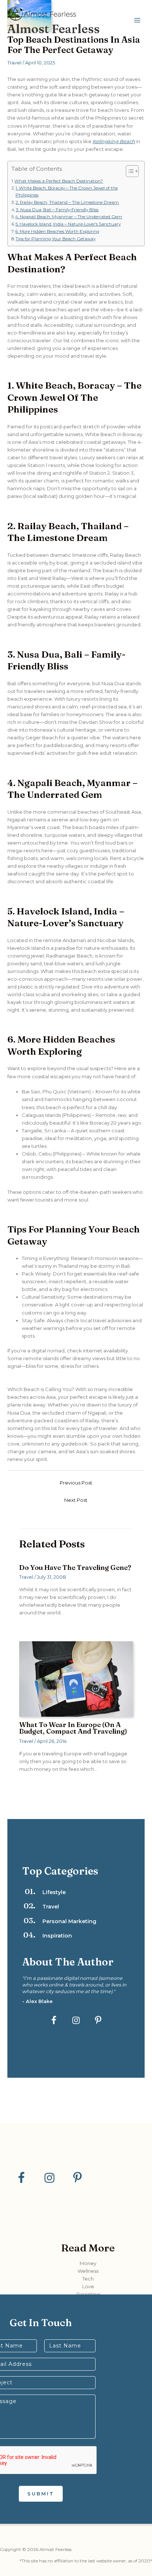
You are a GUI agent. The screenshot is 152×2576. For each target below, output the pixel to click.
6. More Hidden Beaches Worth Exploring (57, 231)
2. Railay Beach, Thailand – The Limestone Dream (67, 202)
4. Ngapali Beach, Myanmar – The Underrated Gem (69, 217)
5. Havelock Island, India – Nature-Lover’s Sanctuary (68, 224)
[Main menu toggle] (137, 20)
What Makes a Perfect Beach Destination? (59, 181)
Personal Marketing (69, 1921)
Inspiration (57, 1936)
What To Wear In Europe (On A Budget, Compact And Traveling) (73, 1728)
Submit (41, 2494)
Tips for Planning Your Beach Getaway (56, 239)
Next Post (76, 1500)
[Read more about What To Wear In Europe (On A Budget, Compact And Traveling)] (76, 1679)
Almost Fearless (53, 29)
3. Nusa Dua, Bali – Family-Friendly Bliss (57, 210)
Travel (14, 63)
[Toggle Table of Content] (129, 171)
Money (88, 2263)
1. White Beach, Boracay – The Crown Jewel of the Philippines (67, 192)
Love (88, 2286)
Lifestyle (54, 1892)
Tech (88, 2279)
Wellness (88, 2271)
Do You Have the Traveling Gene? (75, 1567)
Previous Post (76, 1483)
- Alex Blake (37, 2001)
